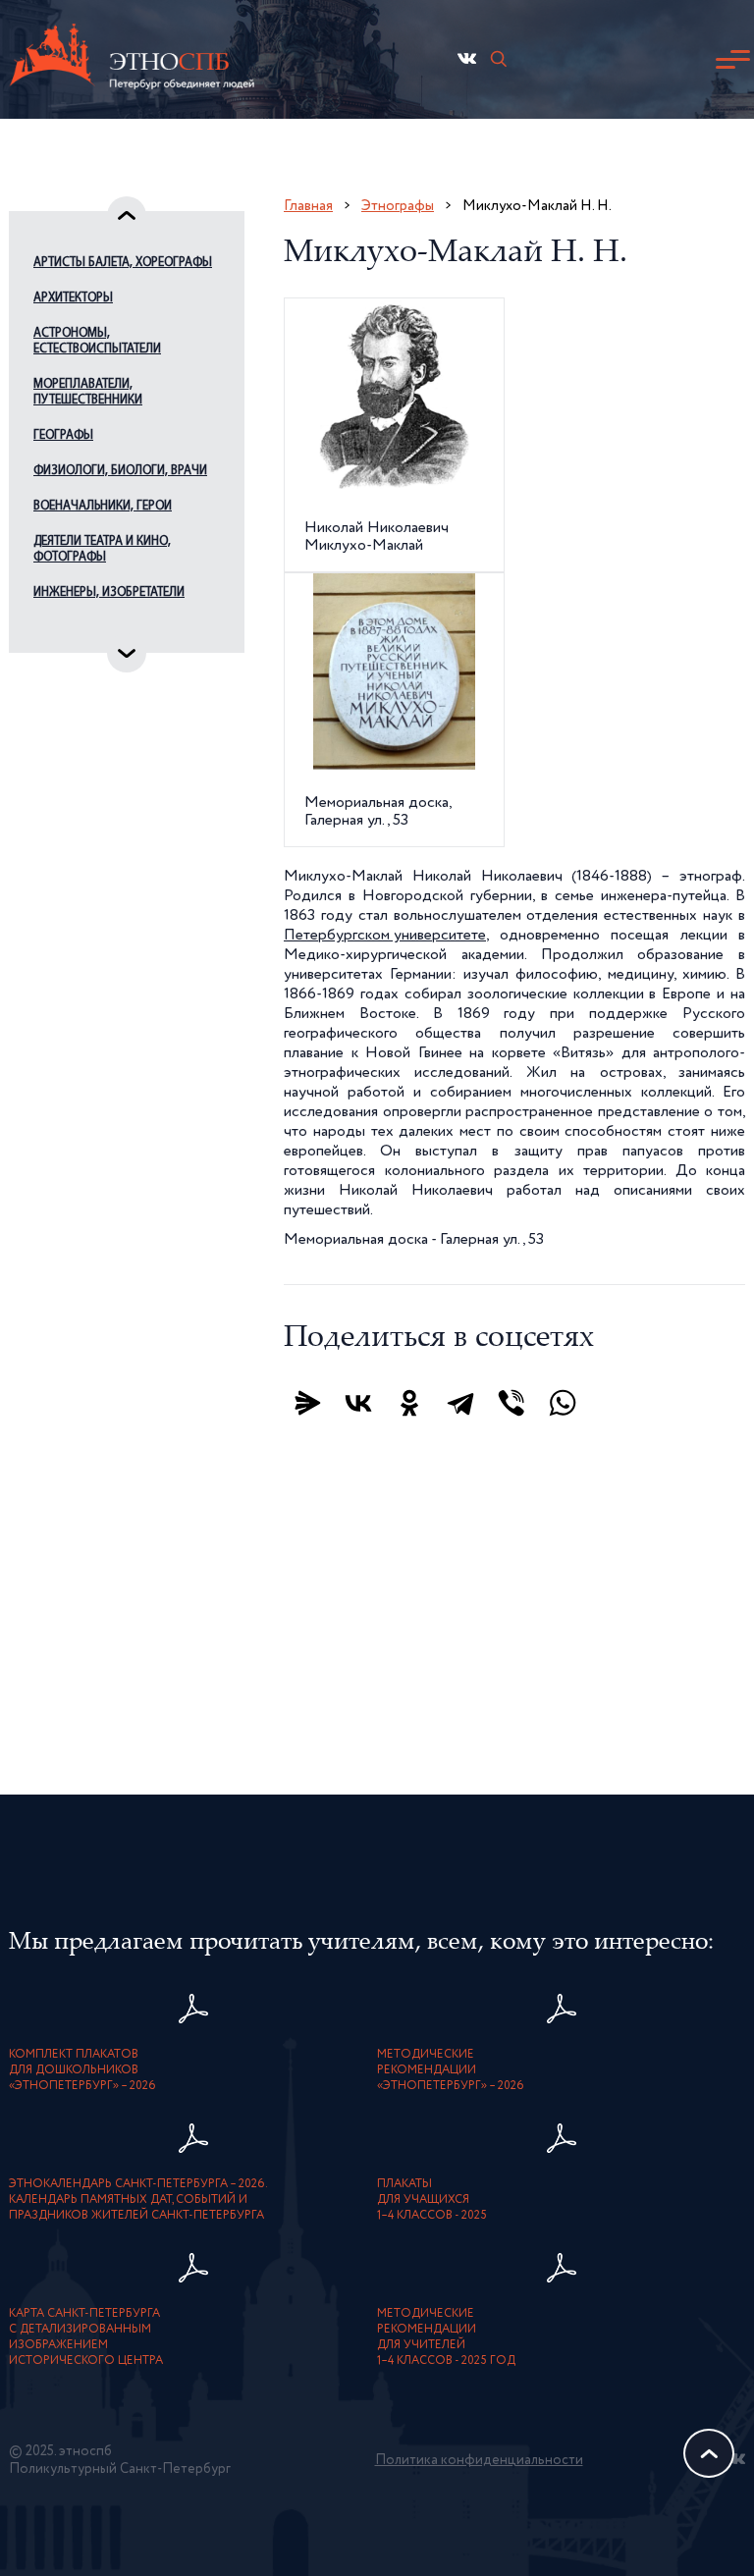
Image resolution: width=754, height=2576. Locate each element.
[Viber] (512, 1403)
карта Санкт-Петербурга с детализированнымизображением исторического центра (86, 2337)
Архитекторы (73, 298)
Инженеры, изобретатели (109, 592)
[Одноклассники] (409, 1403)
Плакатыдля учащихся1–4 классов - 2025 (432, 2200)
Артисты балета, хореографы (123, 263)
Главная (308, 206)
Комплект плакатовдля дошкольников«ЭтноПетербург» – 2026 (82, 2070)
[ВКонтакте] (358, 1403)
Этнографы (398, 206)
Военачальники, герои (103, 506)
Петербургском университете (385, 936)
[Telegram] (460, 1403)
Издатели (62, 628)
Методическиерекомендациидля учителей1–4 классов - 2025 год (446, 2337)
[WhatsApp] (563, 1403)
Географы (63, 435)
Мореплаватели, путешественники (88, 392)
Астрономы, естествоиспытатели (97, 341)
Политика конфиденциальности (479, 2460)
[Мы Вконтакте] (467, 58)
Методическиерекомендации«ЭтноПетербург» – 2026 (451, 2070)
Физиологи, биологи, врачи (120, 471)
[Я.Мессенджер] (307, 1403)
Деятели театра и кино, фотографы (102, 549)
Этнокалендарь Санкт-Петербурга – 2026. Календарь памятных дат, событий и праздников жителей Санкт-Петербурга (138, 2200)
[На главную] (132, 59)
